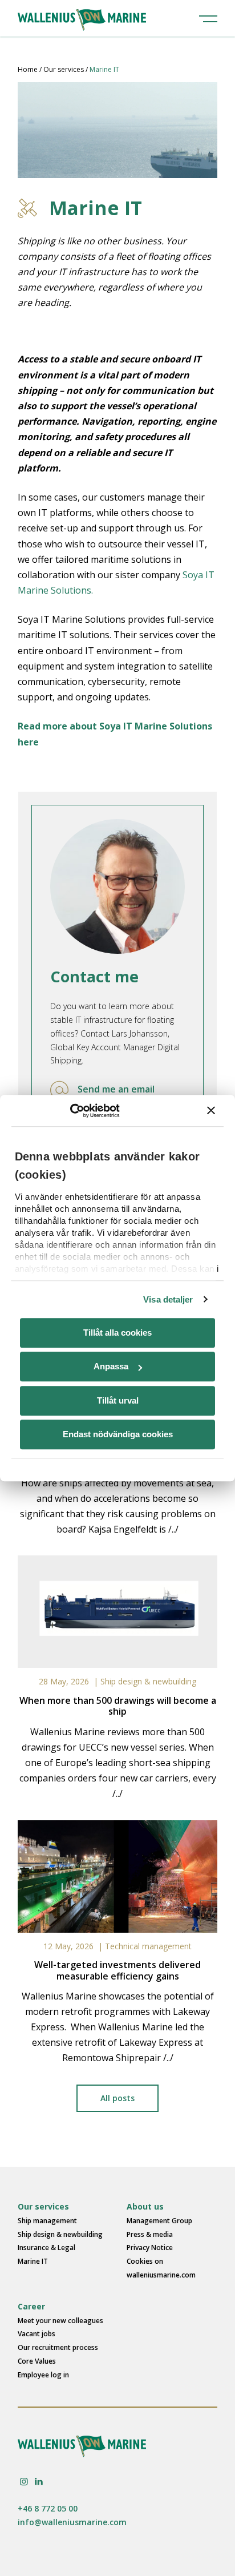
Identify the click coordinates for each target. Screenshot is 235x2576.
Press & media (150, 2234)
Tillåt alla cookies (117, 1333)
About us (145, 2206)
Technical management (148, 1946)
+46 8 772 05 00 (48, 2508)
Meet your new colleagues (60, 2321)
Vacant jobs (37, 2334)
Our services (64, 69)
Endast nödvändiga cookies (118, 1434)
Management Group (159, 2221)
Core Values (37, 2361)
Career (31, 2306)
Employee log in (43, 2375)
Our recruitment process (58, 2347)
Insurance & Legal (46, 2248)
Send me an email (116, 1089)
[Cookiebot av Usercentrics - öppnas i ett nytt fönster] (70, 1111)
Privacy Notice (150, 2248)
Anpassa (111, 1366)
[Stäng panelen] (211, 1111)
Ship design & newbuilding (148, 1681)
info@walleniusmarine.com (72, 2522)
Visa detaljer (168, 1299)
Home (28, 69)
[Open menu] (208, 18)
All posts (117, 2098)
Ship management (47, 2221)
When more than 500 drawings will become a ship (118, 1706)
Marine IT (33, 2261)
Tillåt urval (118, 1400)
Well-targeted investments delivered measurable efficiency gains (117, 1970)
